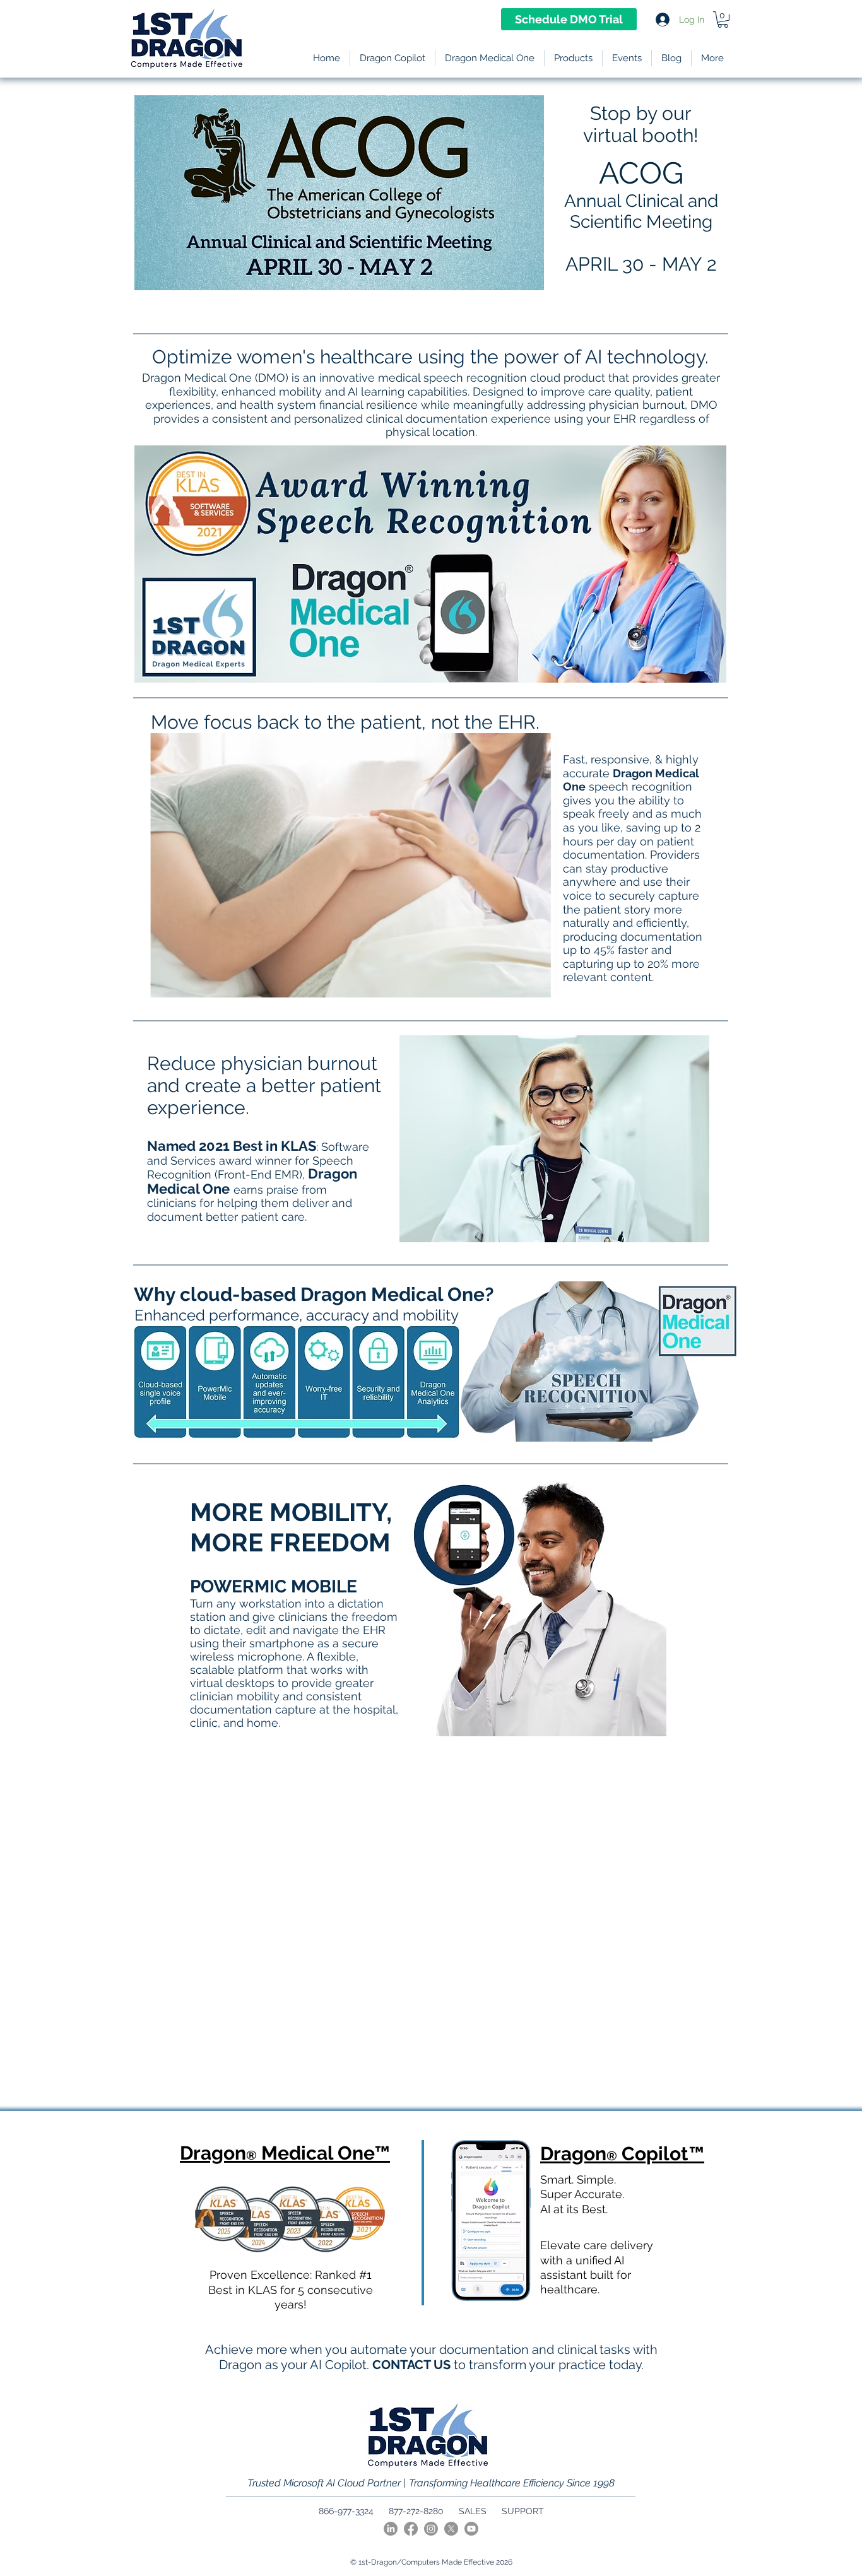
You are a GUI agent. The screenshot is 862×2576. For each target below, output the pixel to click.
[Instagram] (431, 2529)
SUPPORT (523, 2511)
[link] (723, 20)
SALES (473, 2511)
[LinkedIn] (391, 2529)
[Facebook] (411, 2529)
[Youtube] (471, 2529)
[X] (451, 2529)
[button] (573, 58)
